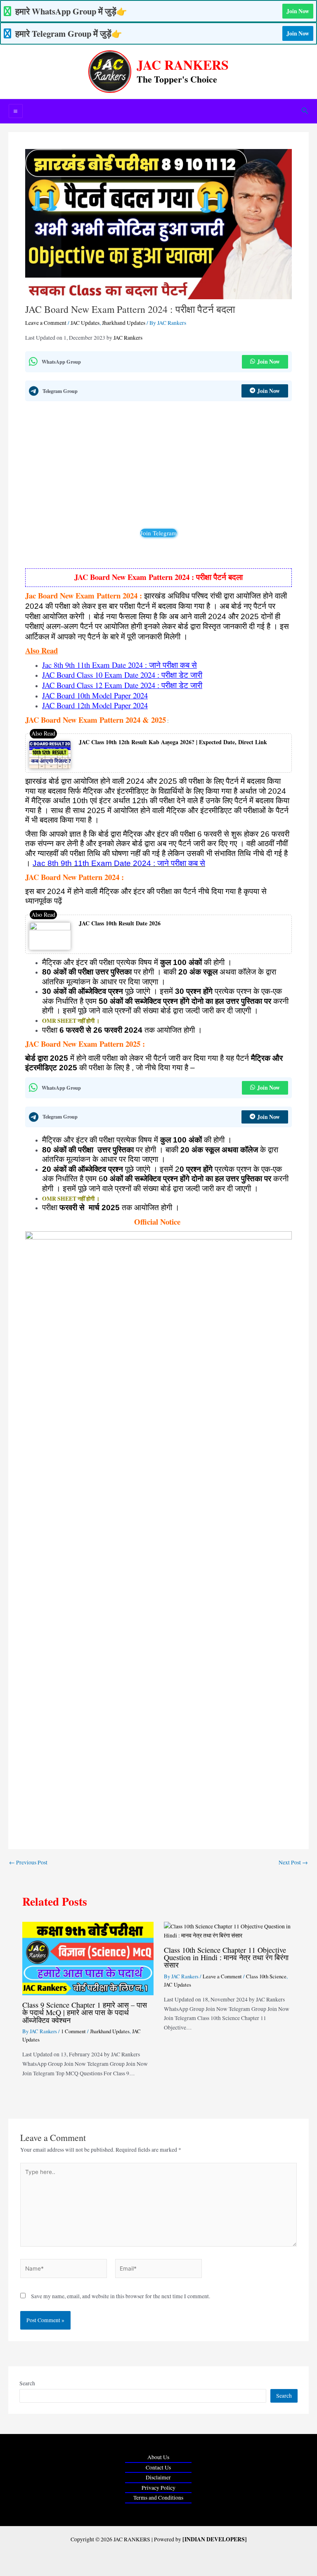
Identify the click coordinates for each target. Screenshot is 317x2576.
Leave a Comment (46, 323)
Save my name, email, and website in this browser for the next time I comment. (121, 2296)
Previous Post (28, 1863)
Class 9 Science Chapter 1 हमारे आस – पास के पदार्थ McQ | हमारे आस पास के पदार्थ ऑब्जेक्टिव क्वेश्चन (85, 2012)
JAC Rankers (128, 338)
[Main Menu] (16, 111)
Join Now (298, 11)
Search (27, 2383)
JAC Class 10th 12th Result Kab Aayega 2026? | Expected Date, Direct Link (173, 742)
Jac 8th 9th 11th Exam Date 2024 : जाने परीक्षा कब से (119, 665)
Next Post (293, 1863)
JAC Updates (85, 323)
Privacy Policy (158, 2488)
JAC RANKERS (183, 65)
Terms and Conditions (158, 2498)
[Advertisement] (158, 467)
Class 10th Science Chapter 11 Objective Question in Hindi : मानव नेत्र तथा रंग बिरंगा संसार (226, 1957)
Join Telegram (158, 533)
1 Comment (73, 2031)
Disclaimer (158, 2477)
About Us (158, 2457)
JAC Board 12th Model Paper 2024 (95, 705)
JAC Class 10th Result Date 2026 (120, 923)
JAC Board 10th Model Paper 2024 (95, 695)
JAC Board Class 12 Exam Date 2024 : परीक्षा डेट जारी (122, 685)
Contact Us (158, 2467)
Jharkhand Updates (124, 323)
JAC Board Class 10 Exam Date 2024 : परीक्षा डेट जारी (122, 675)
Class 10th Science (266, 1976)
